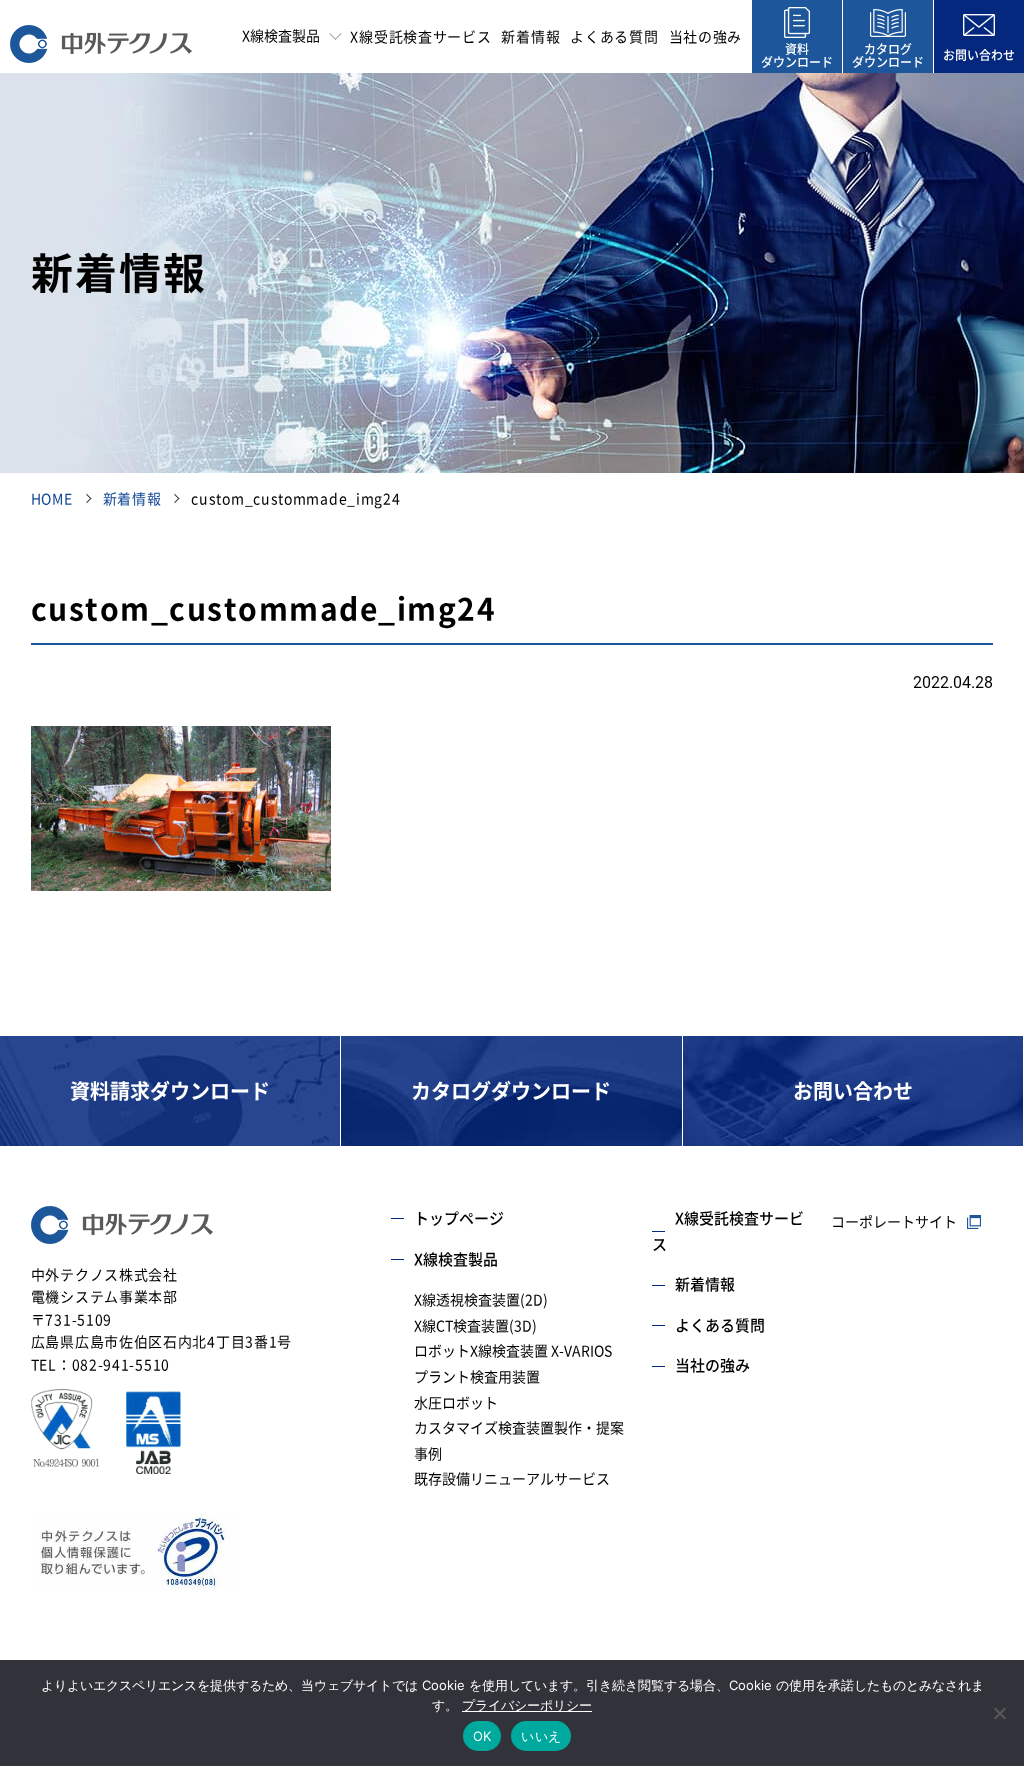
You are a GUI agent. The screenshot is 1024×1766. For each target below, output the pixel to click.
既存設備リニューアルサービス (512, 1479)
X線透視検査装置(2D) (481, 1300)
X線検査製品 (456, 1259)
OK (482, 1736)
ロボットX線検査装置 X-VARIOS (513, 1351)
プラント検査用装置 (477, 1377)
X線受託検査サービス (420, 37)
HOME (52, 499)
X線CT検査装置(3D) (475, 1326)
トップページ (459, 1218)
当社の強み (706, 37)
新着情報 (530, 37)
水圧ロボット (456, 1403)
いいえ (541, 1736)
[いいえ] (999, 1713)
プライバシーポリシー (527, 1705)
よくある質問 (614, 37)
